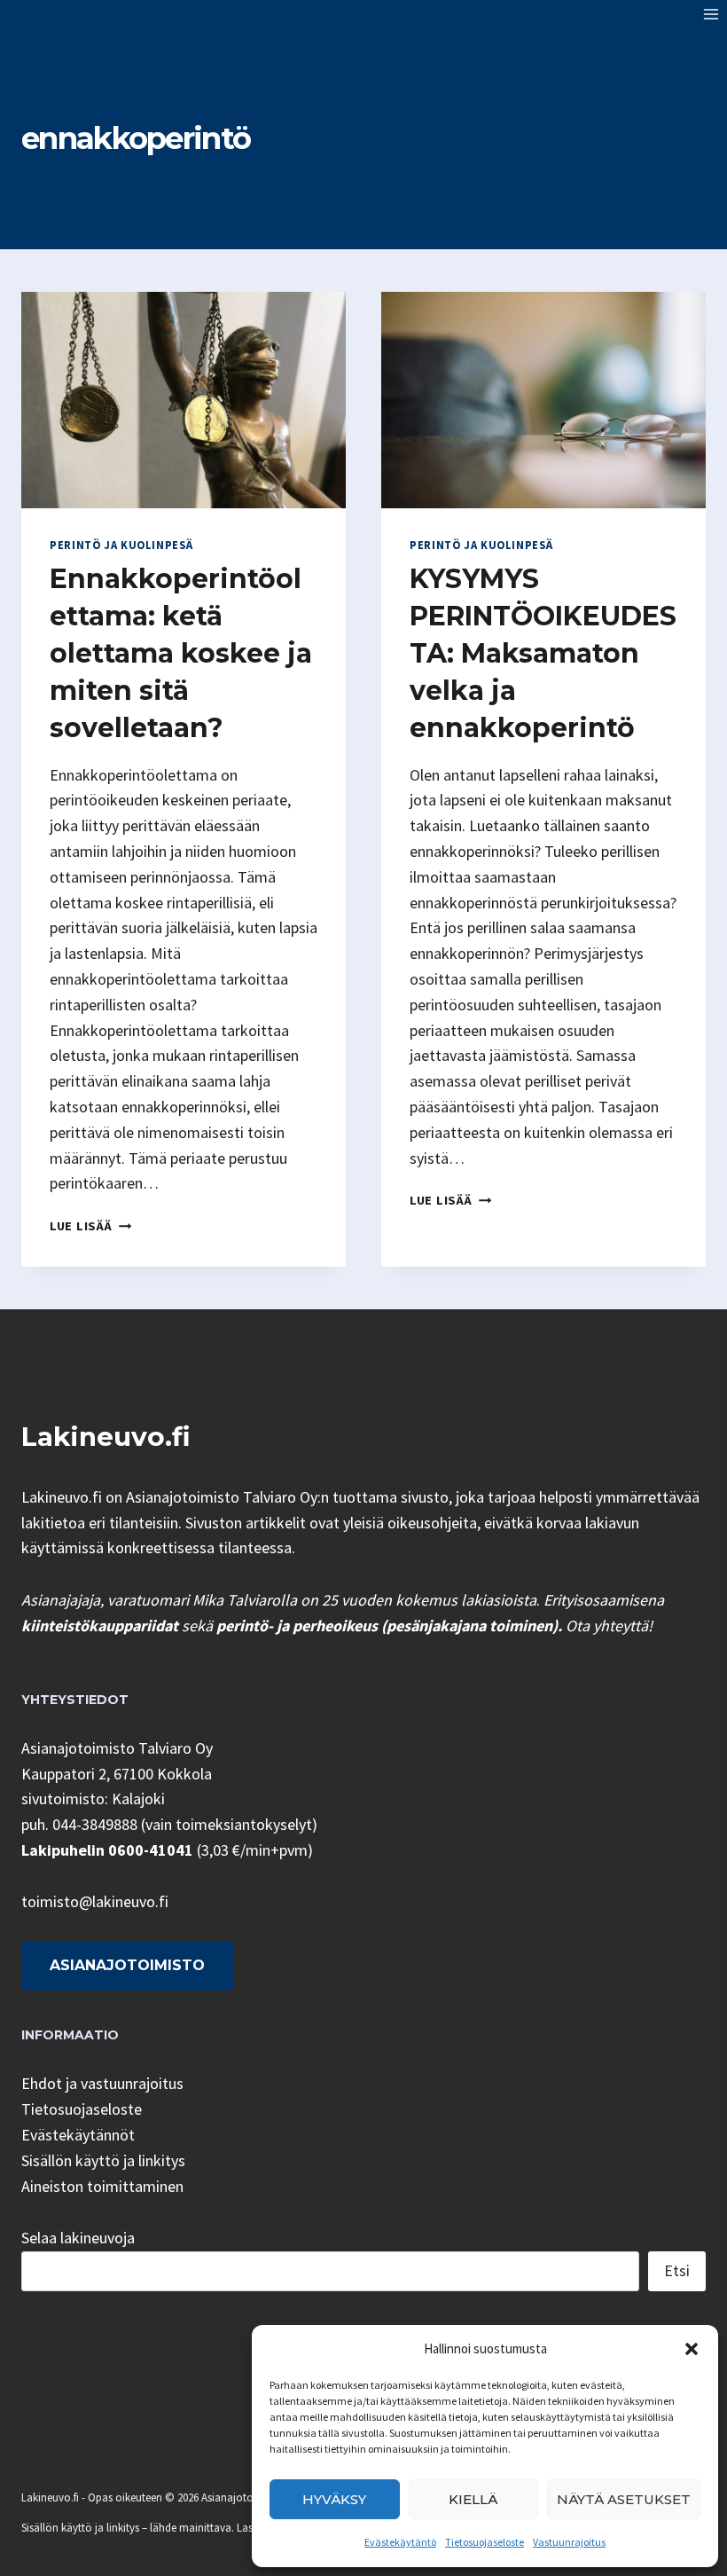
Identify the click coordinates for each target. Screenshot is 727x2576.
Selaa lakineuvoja (78, 2238)
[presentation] (184, 400)
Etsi (677, 2270)
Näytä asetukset (624, 2499)
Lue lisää (90, 1226)
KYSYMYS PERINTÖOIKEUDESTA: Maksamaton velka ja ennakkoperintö (543, 653)
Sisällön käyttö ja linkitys (103, 2160)
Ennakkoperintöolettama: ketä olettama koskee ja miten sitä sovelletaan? (181, 653)
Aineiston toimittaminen (102, 2186)
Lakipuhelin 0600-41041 (107, 1850)
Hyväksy (334, 2499)
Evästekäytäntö (400, 2542)
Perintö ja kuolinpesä (121, 545)
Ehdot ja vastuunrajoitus (102, 2083)
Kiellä (473, 2499)
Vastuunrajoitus (569, 2542)
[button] (692, 2349)
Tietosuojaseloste (485, 2542)
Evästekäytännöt (78, 2135)
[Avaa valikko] (711, 14)
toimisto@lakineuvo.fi (95, 1901)
